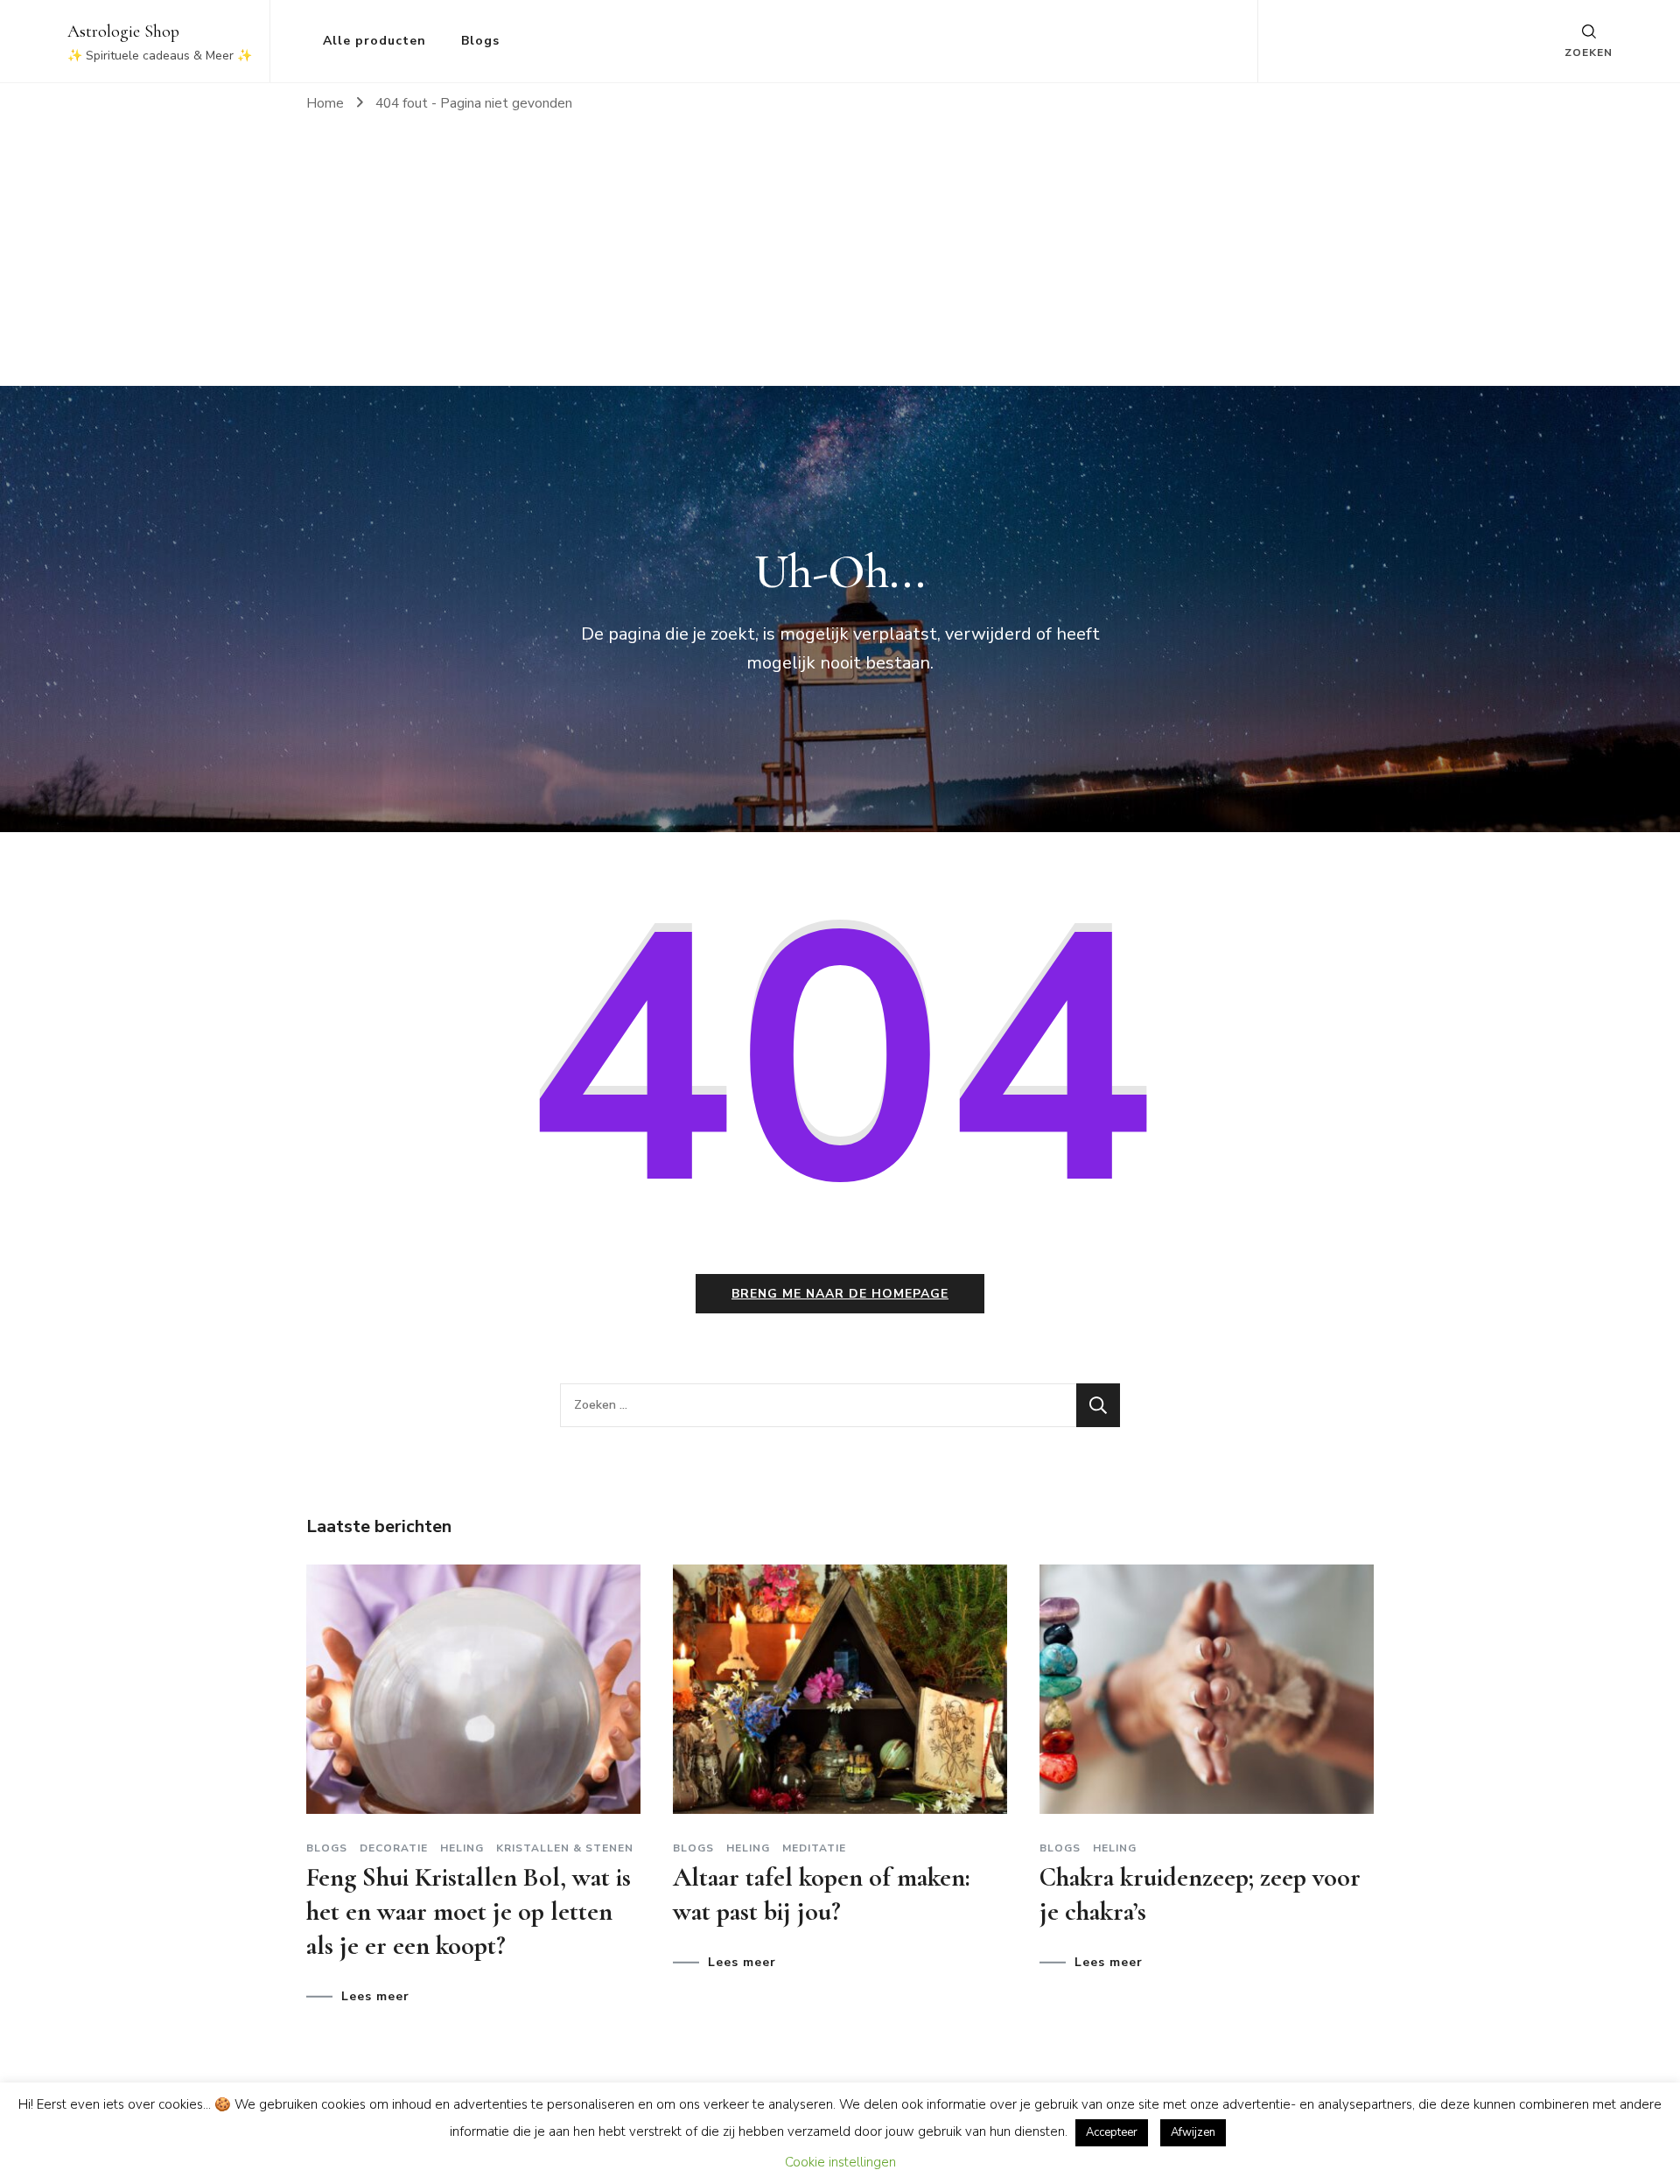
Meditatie (814, 1848)
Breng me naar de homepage (840, 1294)
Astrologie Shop (123, 31)
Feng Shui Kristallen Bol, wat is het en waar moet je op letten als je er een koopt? (469, 1911)
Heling (462, 1848)
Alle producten (374, 41)
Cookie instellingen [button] (840, 2162)
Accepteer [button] (1112, 2132)
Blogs (480, 41)
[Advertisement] (840, 255)
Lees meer (375, 1997)
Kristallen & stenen (565, 1848)
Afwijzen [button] (1193, 2132)
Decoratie (394, 1848)
